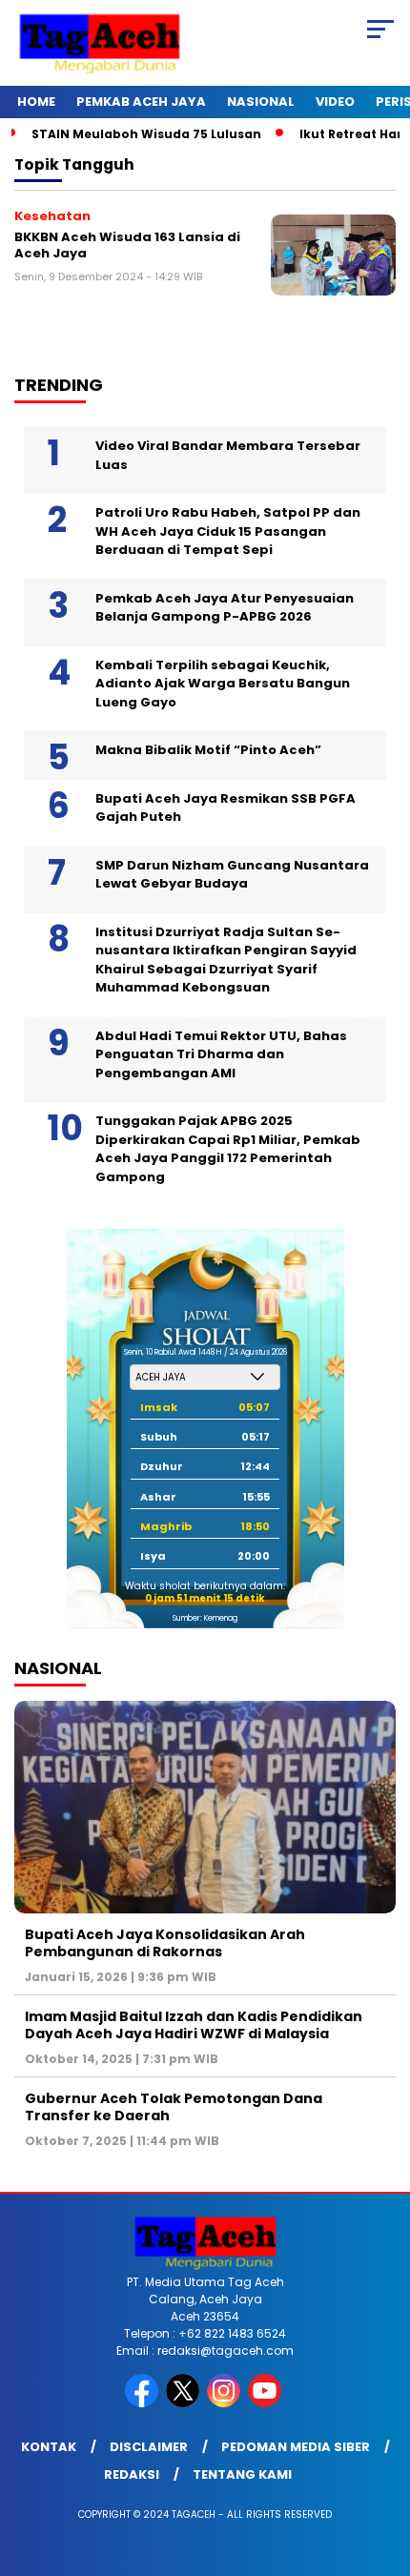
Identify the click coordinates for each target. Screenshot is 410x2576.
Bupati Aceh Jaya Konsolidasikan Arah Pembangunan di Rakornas (165, 1943)
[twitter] (184, 2403)
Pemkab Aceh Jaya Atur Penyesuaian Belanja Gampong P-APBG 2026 (225, 608)
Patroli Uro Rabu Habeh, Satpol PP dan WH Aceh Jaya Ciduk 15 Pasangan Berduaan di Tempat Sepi (228, 531)
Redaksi (132, 2474)
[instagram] (225, 2403)
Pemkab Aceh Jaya (141, 102)
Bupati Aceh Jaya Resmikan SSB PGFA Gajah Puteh (225, 808)
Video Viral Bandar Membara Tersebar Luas (228, 455)
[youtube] (266, 2403)
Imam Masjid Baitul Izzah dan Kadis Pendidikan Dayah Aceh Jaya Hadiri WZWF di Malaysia (194, 2025)
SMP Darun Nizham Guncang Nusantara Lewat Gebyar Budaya (232, 875)
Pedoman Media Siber (296, 2447)
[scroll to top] (382, 2465)
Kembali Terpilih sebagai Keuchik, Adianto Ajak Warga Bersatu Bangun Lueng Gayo (223, 684)
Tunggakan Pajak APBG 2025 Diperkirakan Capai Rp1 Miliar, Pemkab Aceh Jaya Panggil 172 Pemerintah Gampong (228, 1149)
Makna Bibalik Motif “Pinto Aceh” (208, 750)
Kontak (49, 2447)
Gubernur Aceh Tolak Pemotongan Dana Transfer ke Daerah (174, 2107)
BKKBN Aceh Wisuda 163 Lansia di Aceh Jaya (127, 245)
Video (335, 102)
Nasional (261, 102)
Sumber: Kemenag (205, 1618)
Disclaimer (149, 2447)
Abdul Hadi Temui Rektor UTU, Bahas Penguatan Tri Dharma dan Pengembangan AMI (221, 1054)
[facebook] (143, 2403)
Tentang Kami (242, 2474)
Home (36, 102)
